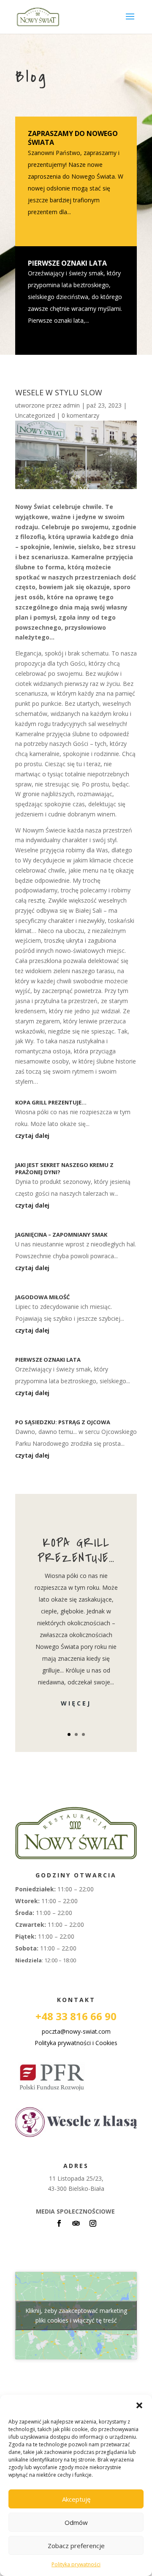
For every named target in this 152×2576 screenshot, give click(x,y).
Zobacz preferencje (76, 2546)
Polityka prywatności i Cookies (76, 2043)
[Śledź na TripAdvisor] (76, 2223)
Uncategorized (35, 415)
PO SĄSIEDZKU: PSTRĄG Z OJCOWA (63, 1422)
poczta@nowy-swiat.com (76, 2031)
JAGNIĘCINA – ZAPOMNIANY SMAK (61, 1235)
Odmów (76, 2522)
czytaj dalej (32, 1136)
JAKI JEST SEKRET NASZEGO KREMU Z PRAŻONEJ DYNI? (64, 1168)
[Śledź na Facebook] (59, 2223)
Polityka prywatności (76, 2564)
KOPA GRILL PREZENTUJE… (51, 1102)
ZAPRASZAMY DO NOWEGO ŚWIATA (73, 138)
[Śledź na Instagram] (93, 2223)
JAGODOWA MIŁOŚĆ (42, 1297)
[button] (139, 2405)
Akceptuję (76, 2499)
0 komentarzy (80, 415)
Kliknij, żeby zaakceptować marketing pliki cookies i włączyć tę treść (76, 2315)
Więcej (76, 1703)
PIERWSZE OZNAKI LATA (67, 263)
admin (71, 405)
